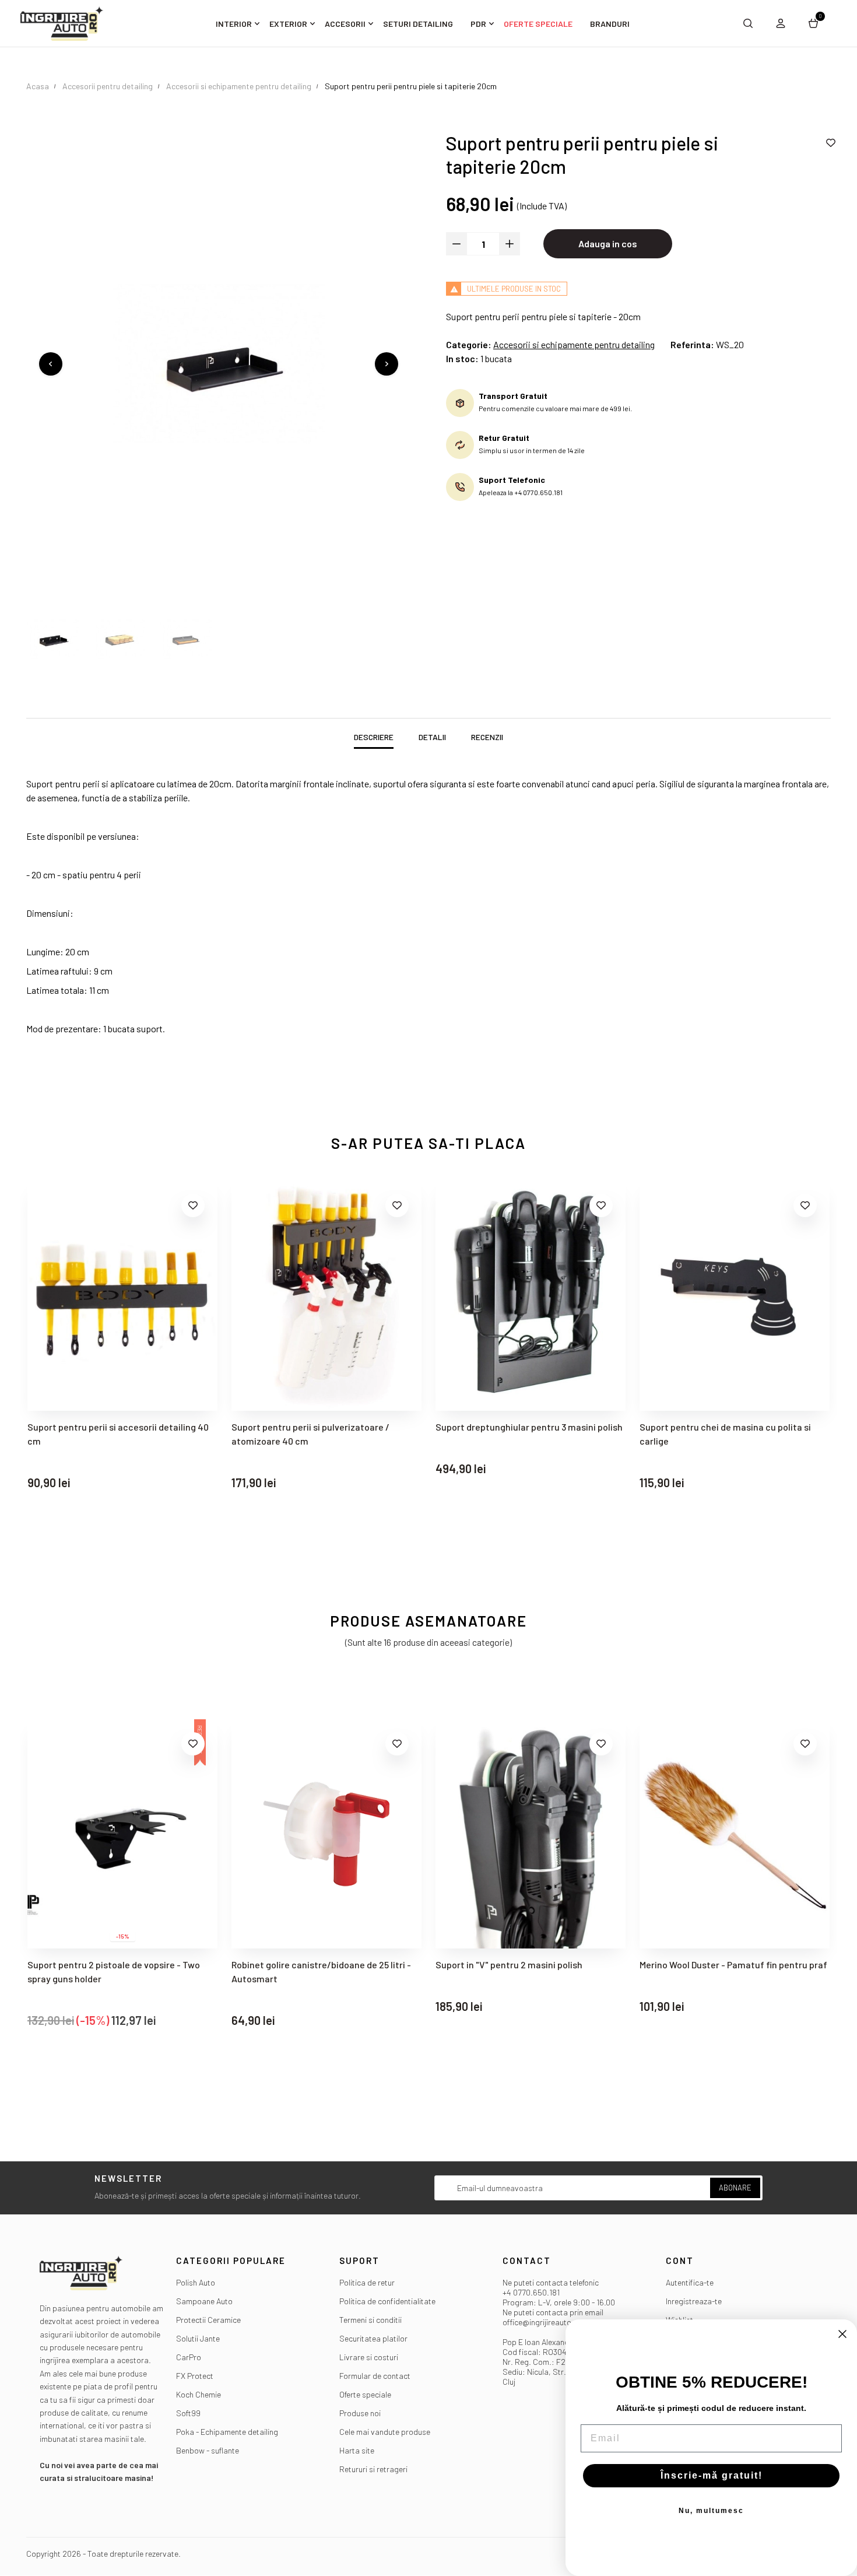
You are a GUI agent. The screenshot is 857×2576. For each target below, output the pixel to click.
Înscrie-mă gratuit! (712, 2475)
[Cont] (781, 23)
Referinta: (692, 344)
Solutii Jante (198, 2338)
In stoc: (462, 358)
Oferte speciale (365, 2394)
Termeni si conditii (370, 2320)
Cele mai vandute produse (385, 2432)
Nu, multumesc (711, 2511)
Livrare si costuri (369, 2357)
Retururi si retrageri (373, 2469)
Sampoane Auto (204, 2301)
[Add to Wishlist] (831, 143)
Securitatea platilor (373, 2338)
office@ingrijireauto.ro (542, 2322)
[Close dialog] (842, 2334)
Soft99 (188, 2413)
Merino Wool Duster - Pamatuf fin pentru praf (529, 1965)
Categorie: (469, 344)
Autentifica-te (690, 2282)
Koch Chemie (199, 2394)
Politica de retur (367, 2282)
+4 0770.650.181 (531, 2292)
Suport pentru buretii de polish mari (714, 1427)
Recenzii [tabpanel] (487, 737)
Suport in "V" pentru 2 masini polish (305, 1965)
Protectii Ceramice (208, 2320)
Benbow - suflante (208, 2450)
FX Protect (195, 2376)
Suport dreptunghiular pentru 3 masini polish (325, 1427)
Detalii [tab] (432, 737)
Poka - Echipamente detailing (227, 2432)
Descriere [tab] (374, 737)
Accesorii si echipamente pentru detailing (574, 344)
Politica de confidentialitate (387, 2301)
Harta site (357, 2450)
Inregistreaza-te (694, 2301)
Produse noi (360, 2413)
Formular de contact (375, 2376)
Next (387, 364)
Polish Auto (196, 2282)
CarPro (189, 2357)
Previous (51, 364)
